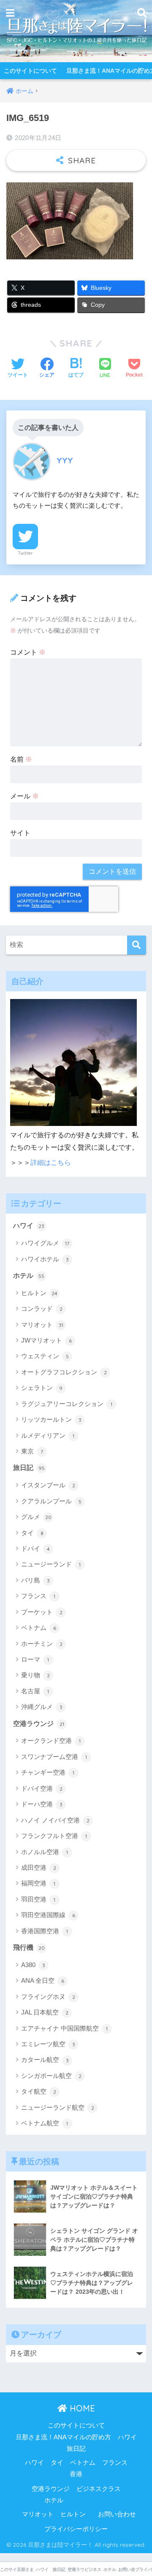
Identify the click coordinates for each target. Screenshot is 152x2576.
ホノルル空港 (45, 1852)
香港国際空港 (45, 1931)
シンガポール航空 (51, 2076)
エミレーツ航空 (48, 2044)
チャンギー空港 (48, 1772)
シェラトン (42, 1388)
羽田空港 (38, 1899)
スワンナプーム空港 (54, 1757)
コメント (28, 652)
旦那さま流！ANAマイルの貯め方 (63, 2437)
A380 (33, 1965)
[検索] (137, 945)
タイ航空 (39, 2091)
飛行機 (29, 1947)
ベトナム (39, 1628)
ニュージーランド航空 (58, 2107)
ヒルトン (39, 1293)
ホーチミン (42, 1644)
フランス (38, 1596)
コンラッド (42, 1309)
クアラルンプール (51, 1501)
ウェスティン (45, 1356)
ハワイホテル (45, 1259)
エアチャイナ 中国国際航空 (64, 2028)
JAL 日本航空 (45, 2012)
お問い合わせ (117, 2514)
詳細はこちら (51, 1163)
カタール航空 (45, 2060)
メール (24, 796)
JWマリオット (46, 1340)
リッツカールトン (51, 1419)
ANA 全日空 (43, 1980)
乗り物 (35, 1675)
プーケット (42, 1612)
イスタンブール (48, 1485)
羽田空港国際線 (48, 1915)
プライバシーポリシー (76, 2529)
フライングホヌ (48, 1997)
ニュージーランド (51, 1564)
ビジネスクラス (99, 2489)
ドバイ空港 (42, 1788)
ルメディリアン (48, 1435)
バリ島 (35, 1580)
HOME (81, 2408)
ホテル (29, 1276)
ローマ (35, 1659)
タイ (32, 1533)
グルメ (36, 1517)
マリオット (42, 1325)
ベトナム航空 (45, 2123)
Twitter (25, 553)
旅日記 (29, 1468)
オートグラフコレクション (64, 1372)
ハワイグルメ (45, 1243)
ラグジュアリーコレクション (67, 1404)
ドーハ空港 (42, 1804)
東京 (32, 1451)
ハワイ (29, 1226)
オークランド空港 (51, 1741)
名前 (21, 759)
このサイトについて (30, 71)
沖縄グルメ (42, 1707)
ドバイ (35, 1548)
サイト (20, 833)
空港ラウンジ (39, 1724)
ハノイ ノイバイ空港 (55, 1820)
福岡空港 (38, 1883)
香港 (76, 2474)
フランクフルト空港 (54, 1836)
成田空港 (39, 1867)
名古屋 (35, 1691)
